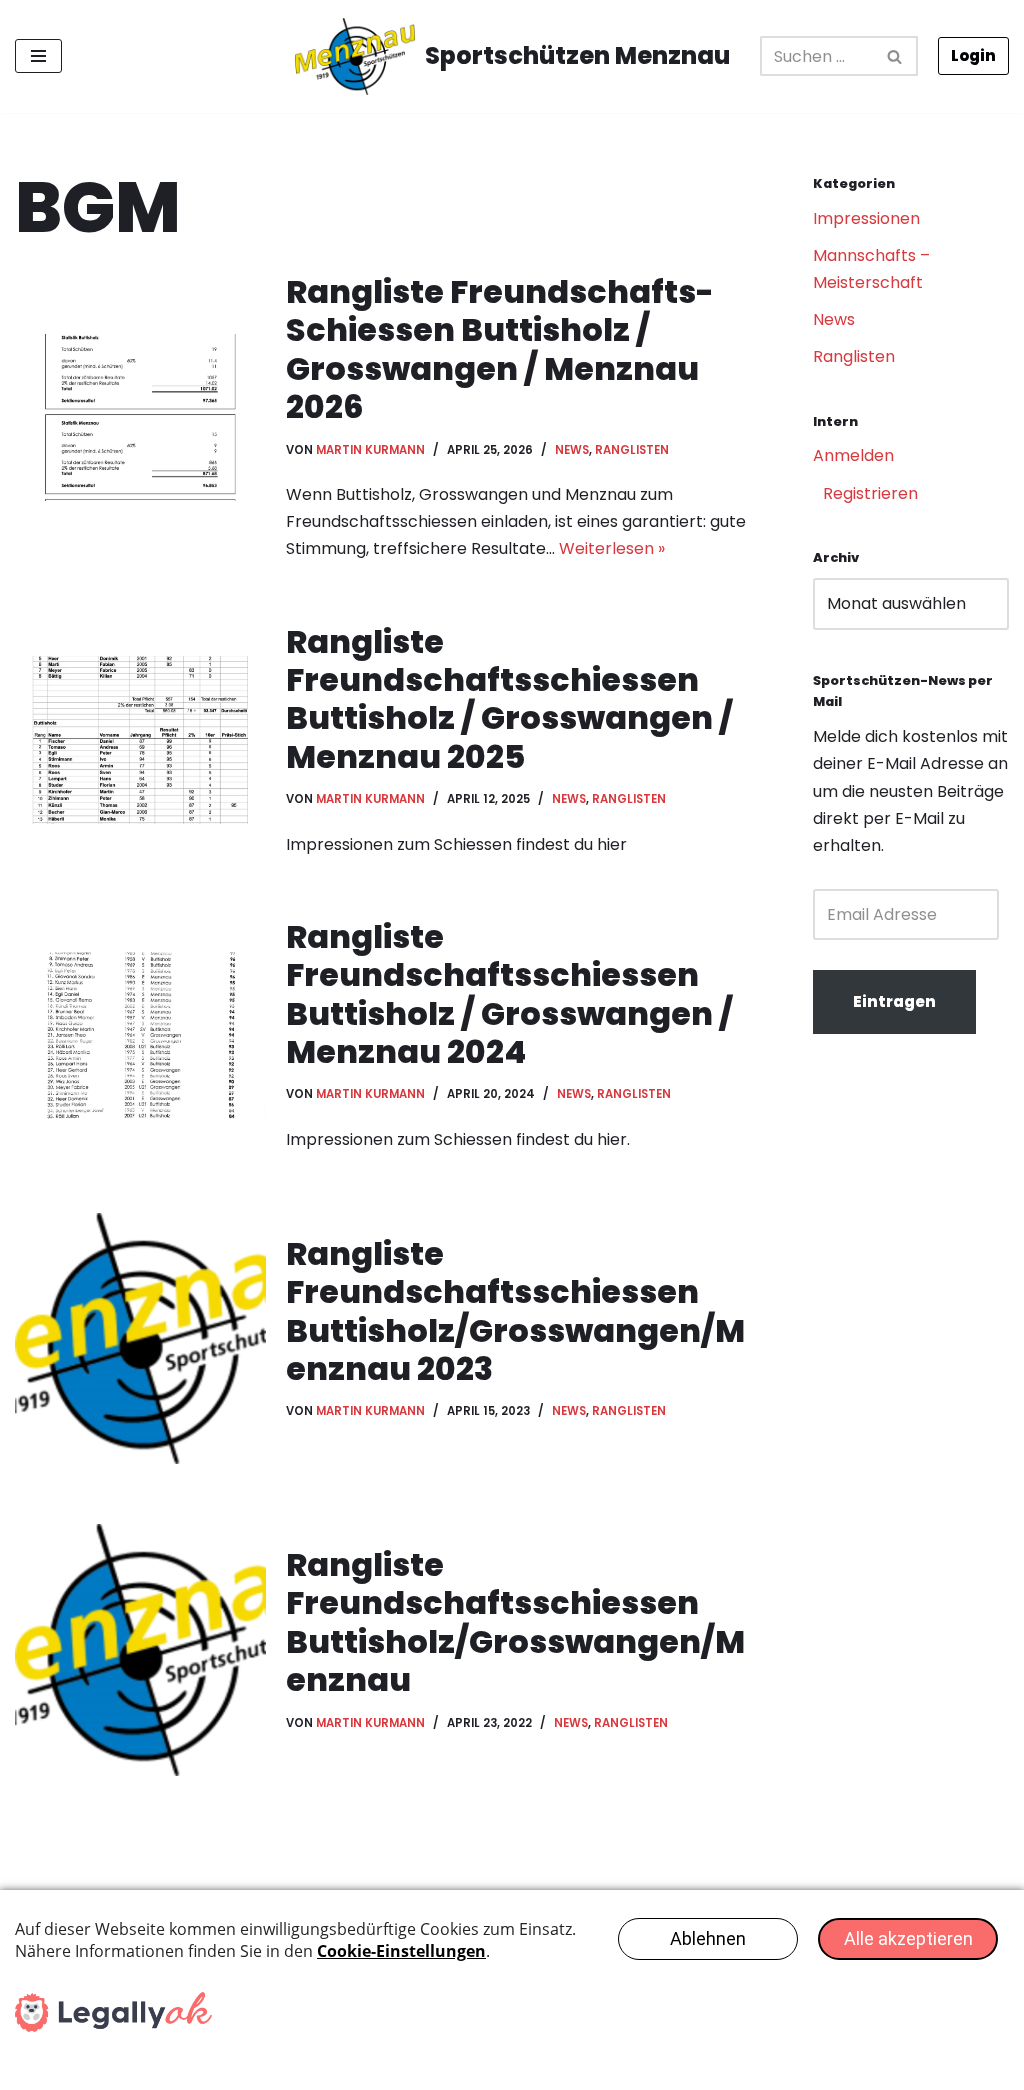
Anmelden (853, 455)
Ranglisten (632, 450)
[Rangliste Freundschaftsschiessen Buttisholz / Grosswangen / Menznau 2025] (140, 740)
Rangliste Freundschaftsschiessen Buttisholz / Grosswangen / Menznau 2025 (509, 699)
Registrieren (870, 493)
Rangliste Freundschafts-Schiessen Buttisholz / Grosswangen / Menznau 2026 (500, 349)
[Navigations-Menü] (38, 56)
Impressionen (866, 218)
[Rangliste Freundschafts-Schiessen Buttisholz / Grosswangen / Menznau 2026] (140, 418)
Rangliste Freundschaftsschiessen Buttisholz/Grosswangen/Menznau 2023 (515, 1311)
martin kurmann (370, 450)
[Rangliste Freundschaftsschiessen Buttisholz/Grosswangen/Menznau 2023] (140, 1338)
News (572, 450)
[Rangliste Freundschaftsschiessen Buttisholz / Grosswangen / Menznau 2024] (140, 1036)
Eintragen (894, 1001)
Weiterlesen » (612, 548)
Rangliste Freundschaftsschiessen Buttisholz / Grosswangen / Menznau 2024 (509, 994)
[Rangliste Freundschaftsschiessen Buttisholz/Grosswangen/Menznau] (140, 1649)
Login (973, 55)
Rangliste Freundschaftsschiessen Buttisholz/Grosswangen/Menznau (515, 1622)
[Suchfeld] (895, 56)
